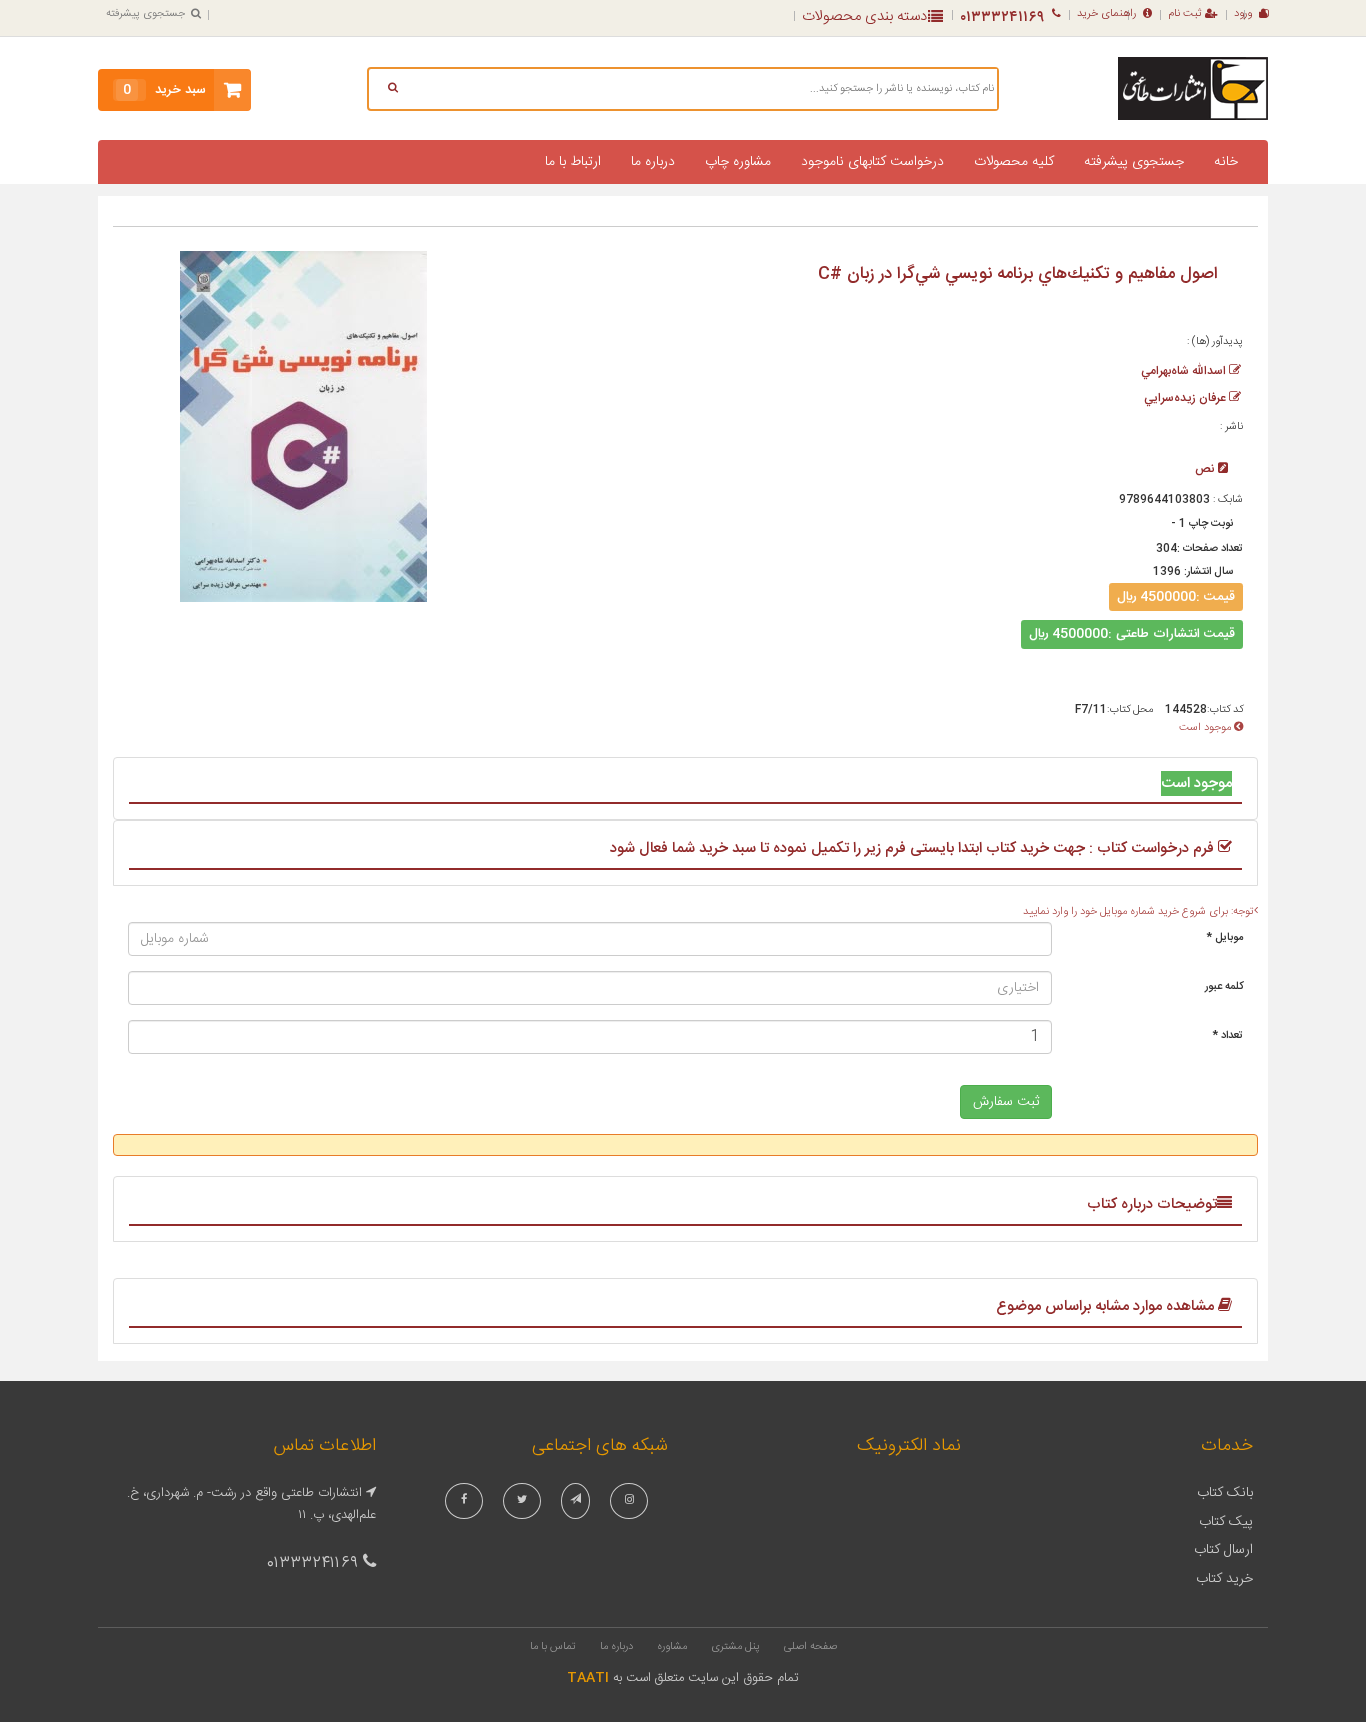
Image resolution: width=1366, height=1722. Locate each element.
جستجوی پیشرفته (145, 14)
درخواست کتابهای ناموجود (872, 162)
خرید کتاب (1224, 1579)
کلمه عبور (1224, 987)
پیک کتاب (1226, 1522)
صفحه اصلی (810, 1647)
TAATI (588, 1678)
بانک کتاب (1225, 1493)
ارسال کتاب (1223, 1550)
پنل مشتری (735, 1647)
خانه (1226, 162)
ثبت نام (1185, 14)
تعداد (1228, 1036)
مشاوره (672, 1647)
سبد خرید (164, 90)
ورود (1243, 14)
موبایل (1225, 938)
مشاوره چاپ (738, 162)
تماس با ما (553, 1647)
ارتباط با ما (573, 162)
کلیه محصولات (1014, 162)
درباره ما (653, 162)
